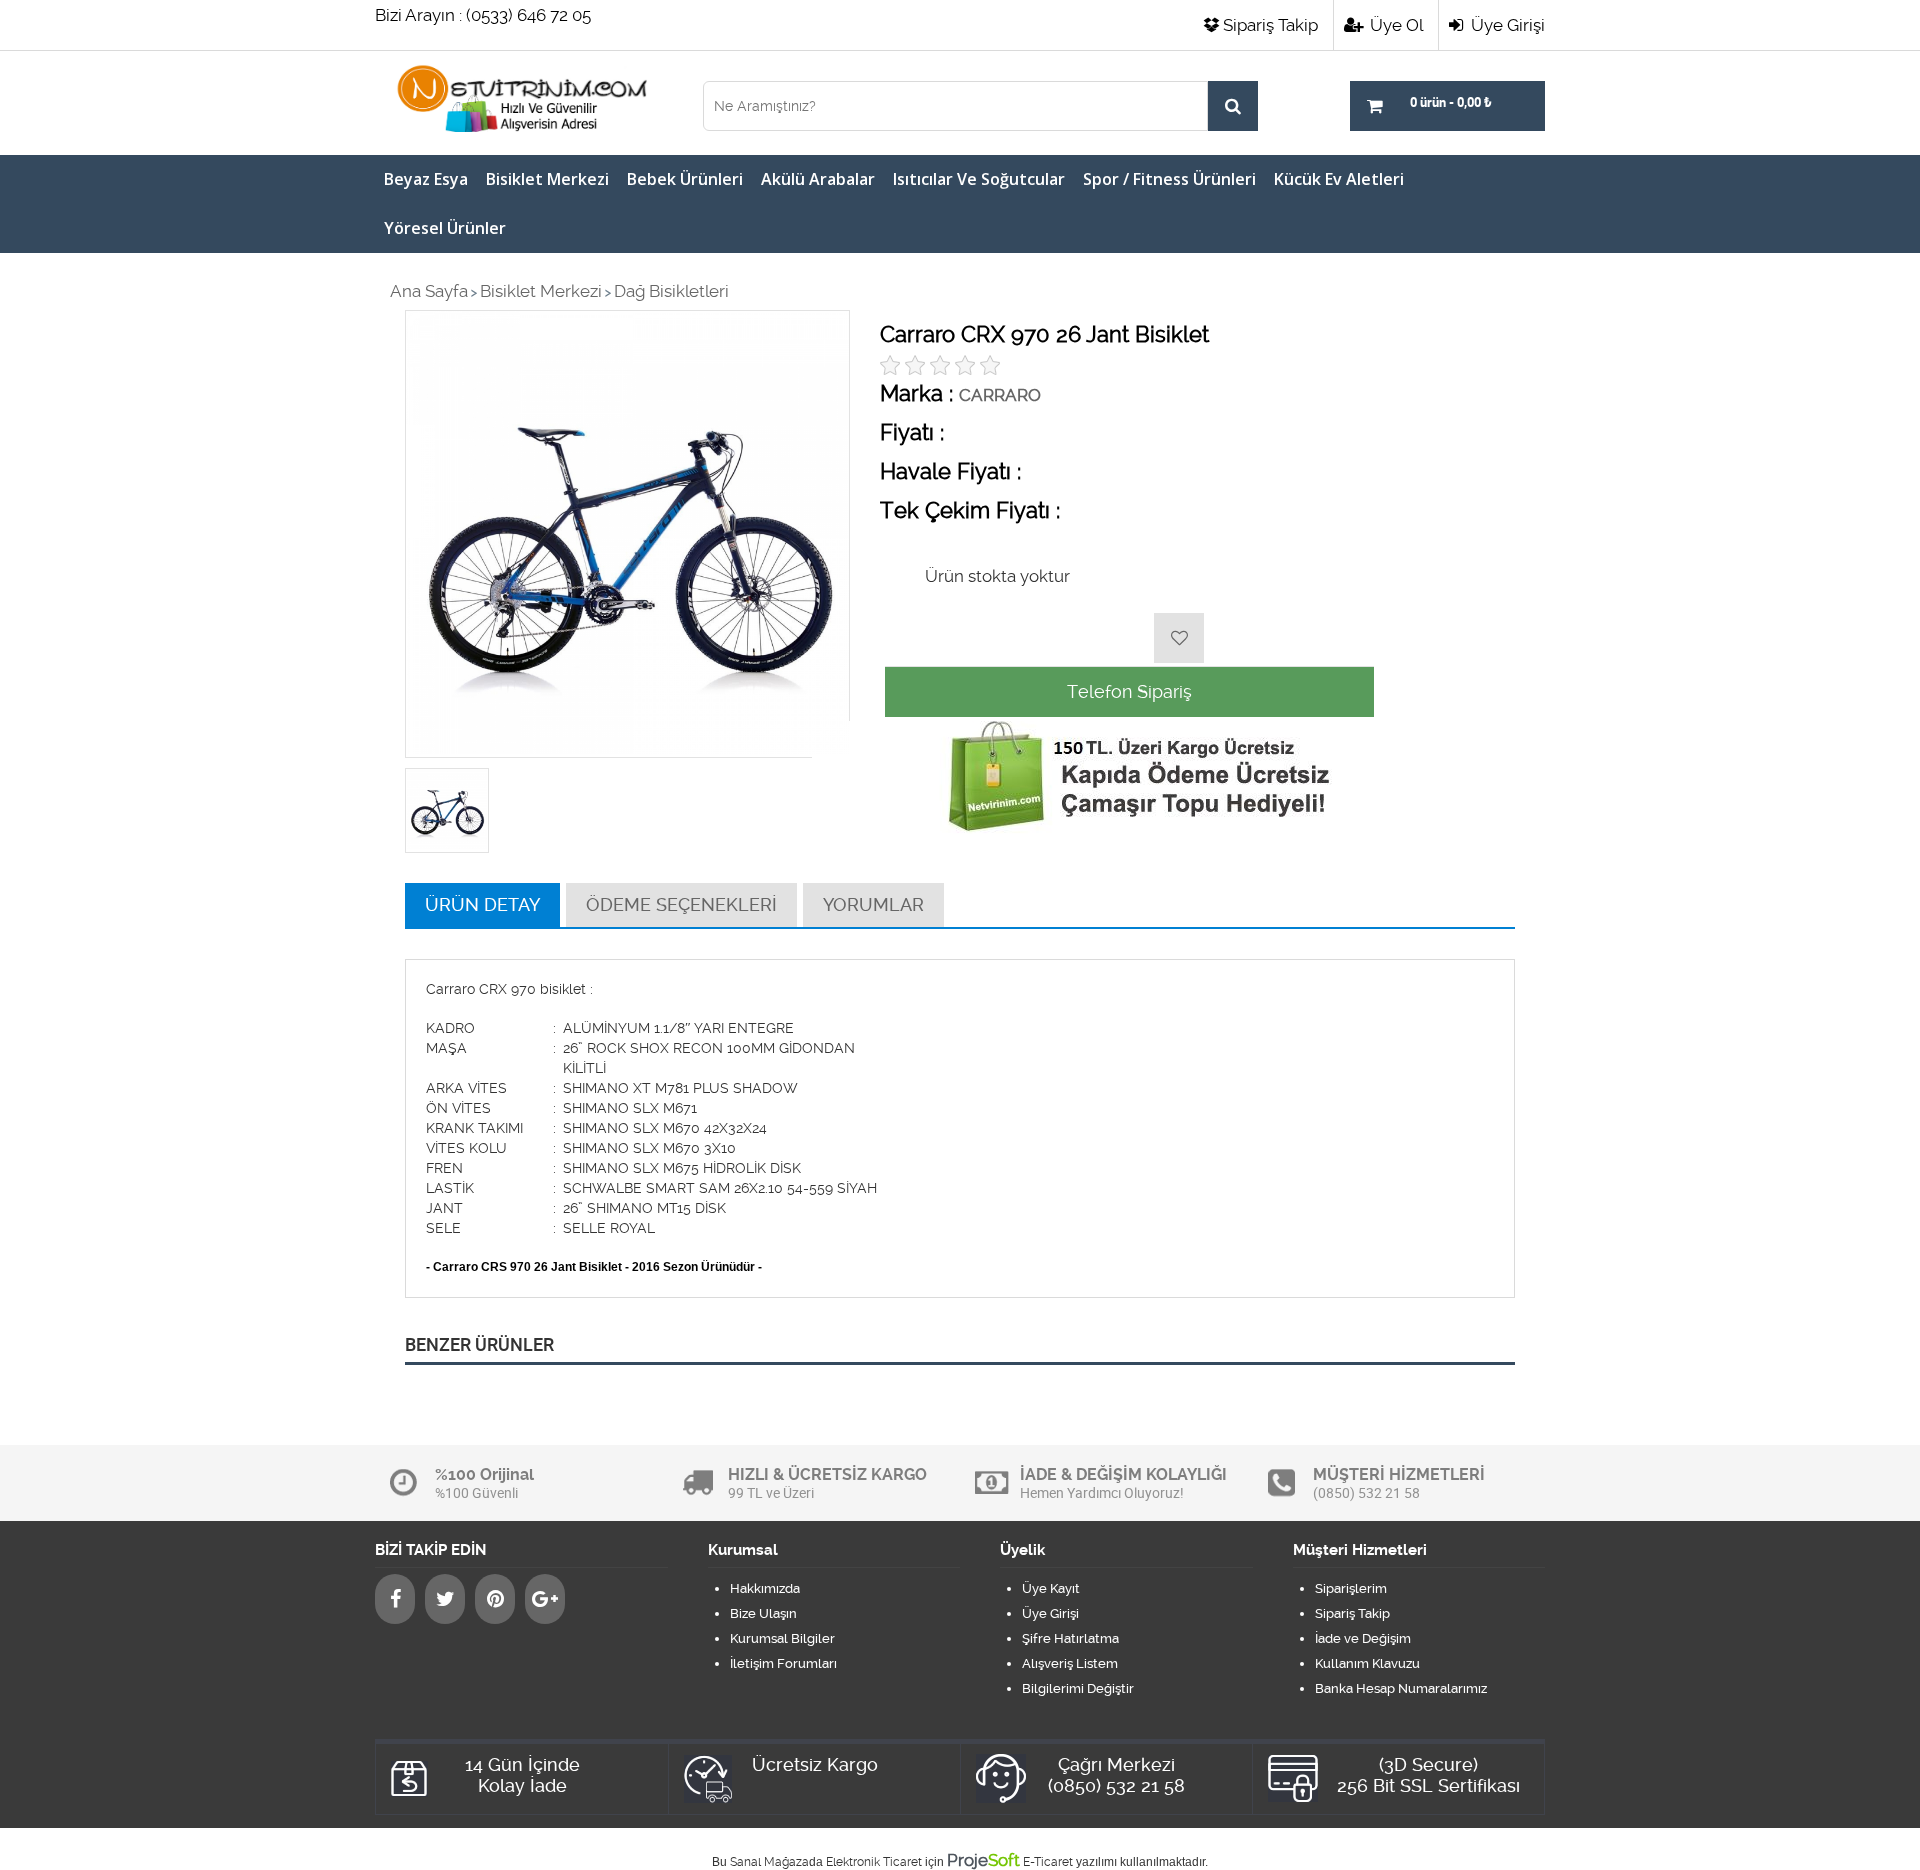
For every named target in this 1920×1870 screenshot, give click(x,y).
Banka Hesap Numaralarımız (1401, 1688)
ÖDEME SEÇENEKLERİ (681, 904)
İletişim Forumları (783, 1663)
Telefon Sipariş (1129, 691)
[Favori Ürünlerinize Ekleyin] (1179, 638)
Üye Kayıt (1051, 1588)
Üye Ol (1394, 25)
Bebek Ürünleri (685, 179)
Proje (983, 1860)
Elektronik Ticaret (874, 1862)
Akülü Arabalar (818, 179)
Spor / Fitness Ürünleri (1169, 179)
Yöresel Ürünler (445, 228)
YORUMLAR (873, 904)
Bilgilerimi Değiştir (1078, 1688)
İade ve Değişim (1363, 1638)
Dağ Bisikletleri (671, 291)
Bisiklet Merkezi (547, 179)
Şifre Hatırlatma (1070, 1638)
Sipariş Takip (1270, 25)
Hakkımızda (765, 1588)
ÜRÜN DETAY (482, 904)
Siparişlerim (1351, 1588)
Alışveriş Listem (1070, 1663)
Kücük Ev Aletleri (1339, 179)
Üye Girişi (1506, 25)
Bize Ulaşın (763, 1613)
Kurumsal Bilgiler (782, 1638)
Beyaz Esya (426, 179)
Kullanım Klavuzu (1367, 1663)
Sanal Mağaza (769, 1862)
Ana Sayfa (429, 291)
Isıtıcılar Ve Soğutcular (979, 179)
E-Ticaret (1048, 1862)
